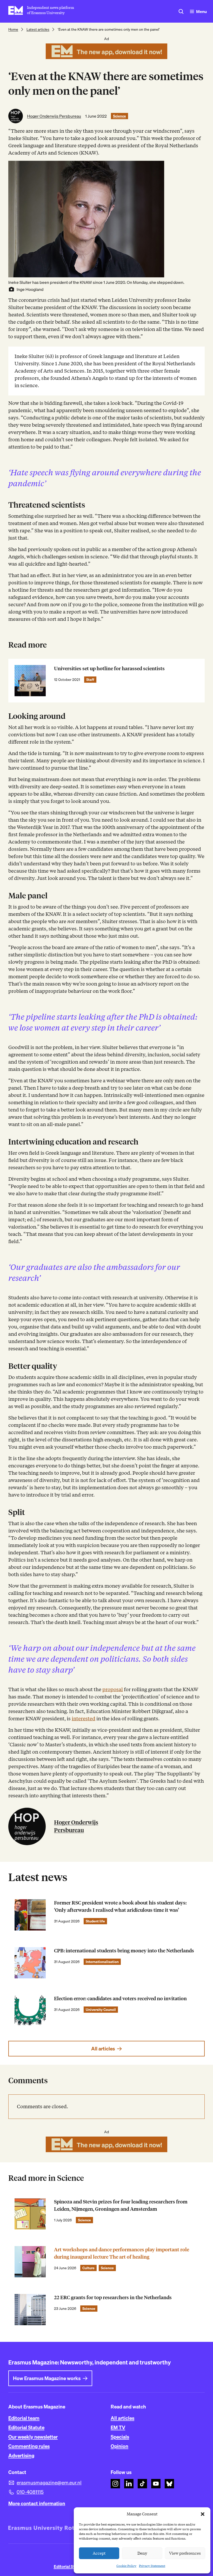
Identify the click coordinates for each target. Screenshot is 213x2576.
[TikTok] (142, 2484)
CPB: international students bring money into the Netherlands (124, 1951)
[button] (203, 2514)
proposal (113, 1689)
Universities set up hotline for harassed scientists (109, 669)
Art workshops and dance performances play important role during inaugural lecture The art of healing (122, 2253)
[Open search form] (181, 11)
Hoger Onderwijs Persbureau (54, 116)
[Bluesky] (169, 2484)
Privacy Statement (152, 2566)
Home (13, 29)
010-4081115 (30, 2492)
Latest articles (38, 29)
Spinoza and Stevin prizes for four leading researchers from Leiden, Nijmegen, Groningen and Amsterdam (121, 2205)
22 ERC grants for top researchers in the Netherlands (113, 2297)
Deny (142, 2553)
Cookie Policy (126, 2566)
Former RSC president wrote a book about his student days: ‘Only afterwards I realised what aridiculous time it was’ (120, 1906)
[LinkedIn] (129, 2484)
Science (119, 116)
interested (84, 1719)
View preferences (185, 2553)
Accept (99, 2553)
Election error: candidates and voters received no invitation (120, 1999)
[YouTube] (156, 2484)
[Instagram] (115, 2484)
